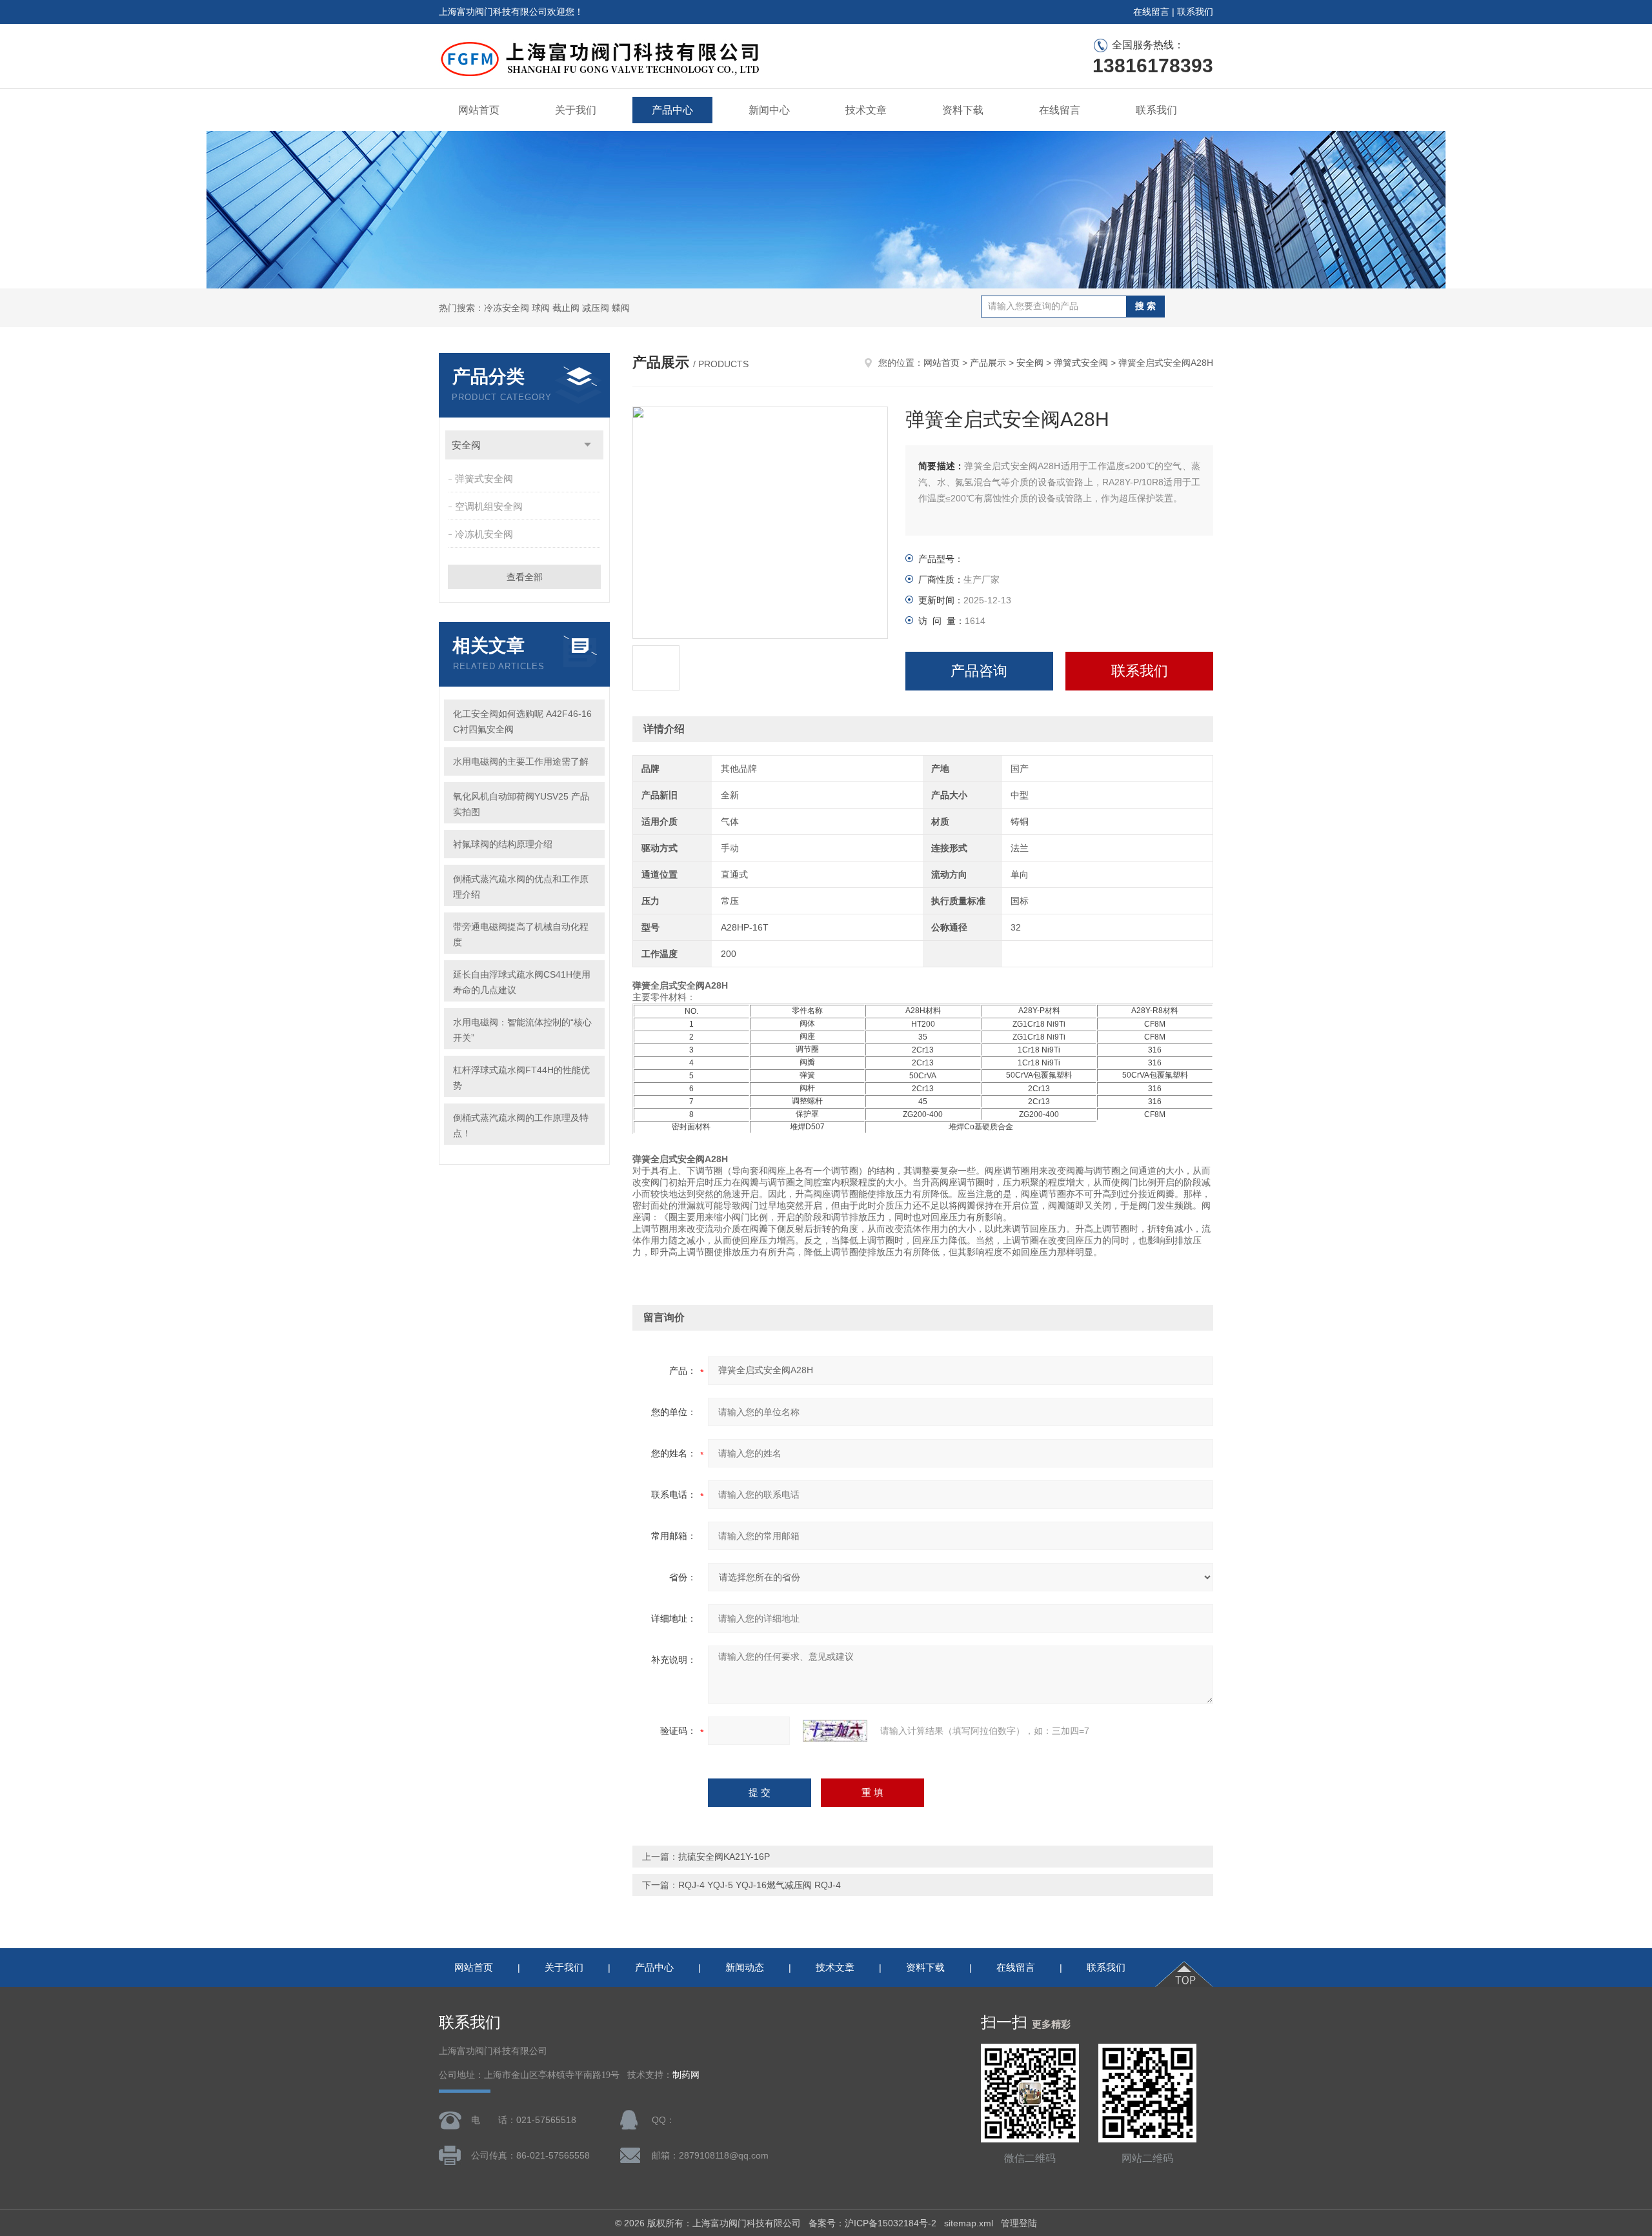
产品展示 (988, 363)
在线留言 (1151, 12)
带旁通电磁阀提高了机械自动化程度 (521, 934)
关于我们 (576, 110)
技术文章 (866, 110)
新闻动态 (745, 1967)
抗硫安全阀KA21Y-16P (724, 1857)
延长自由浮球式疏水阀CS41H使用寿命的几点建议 (522, 982)
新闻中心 (769, 110)
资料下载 (963, 110)
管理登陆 (1019, 2223)
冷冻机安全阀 (484, 534)
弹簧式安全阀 (484, 478)
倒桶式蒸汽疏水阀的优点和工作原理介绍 (521, 887)
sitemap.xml (969, 2223)
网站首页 (479, 110)
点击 (588, 445)
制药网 (686, 2075)
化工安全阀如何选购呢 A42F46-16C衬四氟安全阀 (522, 721)
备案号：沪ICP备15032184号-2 (872, 2223)
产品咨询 (979, 671)
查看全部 (525, 577)
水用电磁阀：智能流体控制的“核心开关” (522, 1030)
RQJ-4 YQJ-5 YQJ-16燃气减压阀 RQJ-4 (760, 1885)
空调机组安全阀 (489, 506)
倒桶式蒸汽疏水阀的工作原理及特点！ (521, 1125)
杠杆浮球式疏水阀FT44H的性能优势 (521, 1078)
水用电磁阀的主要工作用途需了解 (521, 761)
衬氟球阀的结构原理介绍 (503, 844)
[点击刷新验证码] (835, 1731)
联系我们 (1195, 12)
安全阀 (466, 445)
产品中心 (672, 110)
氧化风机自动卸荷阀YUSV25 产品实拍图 (521, 804)
